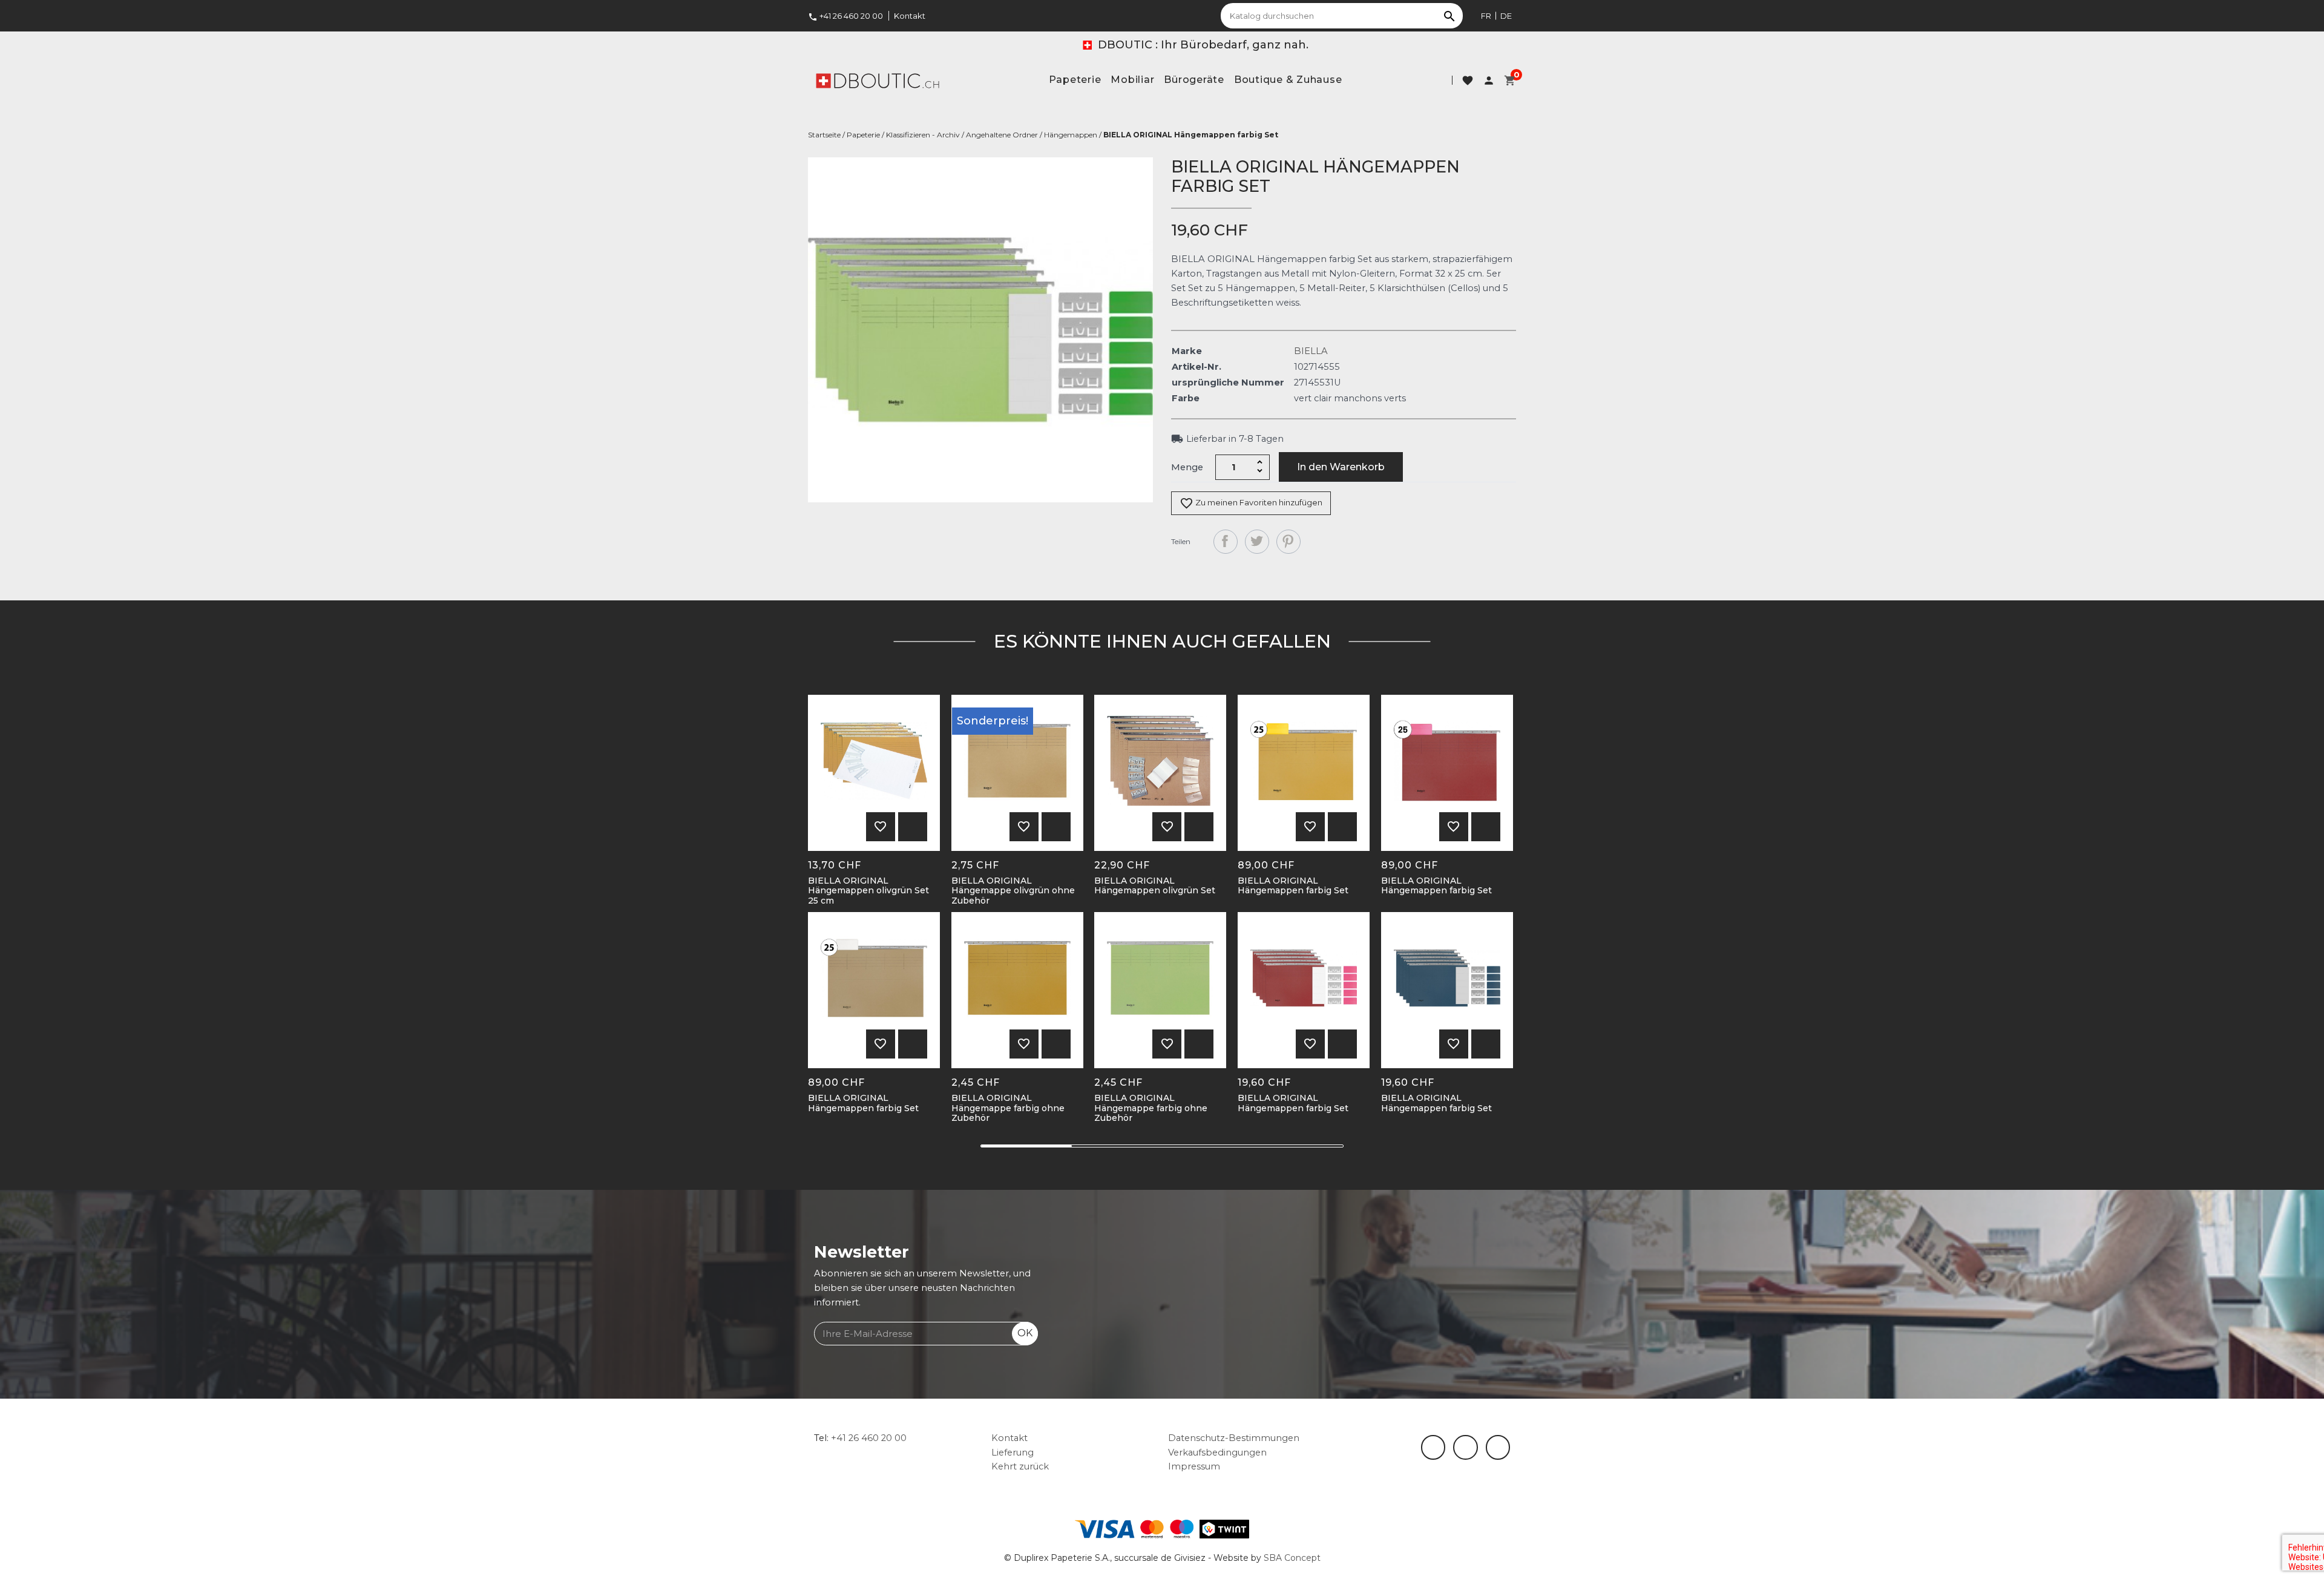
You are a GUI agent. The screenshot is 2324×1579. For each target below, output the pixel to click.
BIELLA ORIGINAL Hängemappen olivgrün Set (1155, 886)
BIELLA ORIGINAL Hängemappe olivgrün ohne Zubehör (1013, 891)
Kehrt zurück (1020, 1466)
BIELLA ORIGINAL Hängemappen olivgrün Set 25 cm (868, 891)
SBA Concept (1292, 1558)
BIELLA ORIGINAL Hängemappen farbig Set (1293, 886)
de (1506, 16)
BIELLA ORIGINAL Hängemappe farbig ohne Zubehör (1008, 1108)
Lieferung (1013, 1453)
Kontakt (910, 16)
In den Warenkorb (1341, 467)
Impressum (1194, 1466)
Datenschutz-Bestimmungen (1234, 1438)
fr (1486, 16)
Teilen (1226, 542)
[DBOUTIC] (878, 80)
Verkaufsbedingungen (1217, 1453)
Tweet (1257, 542)
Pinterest (1288, 542)
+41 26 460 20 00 (845, 16)
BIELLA (1311, 351)
